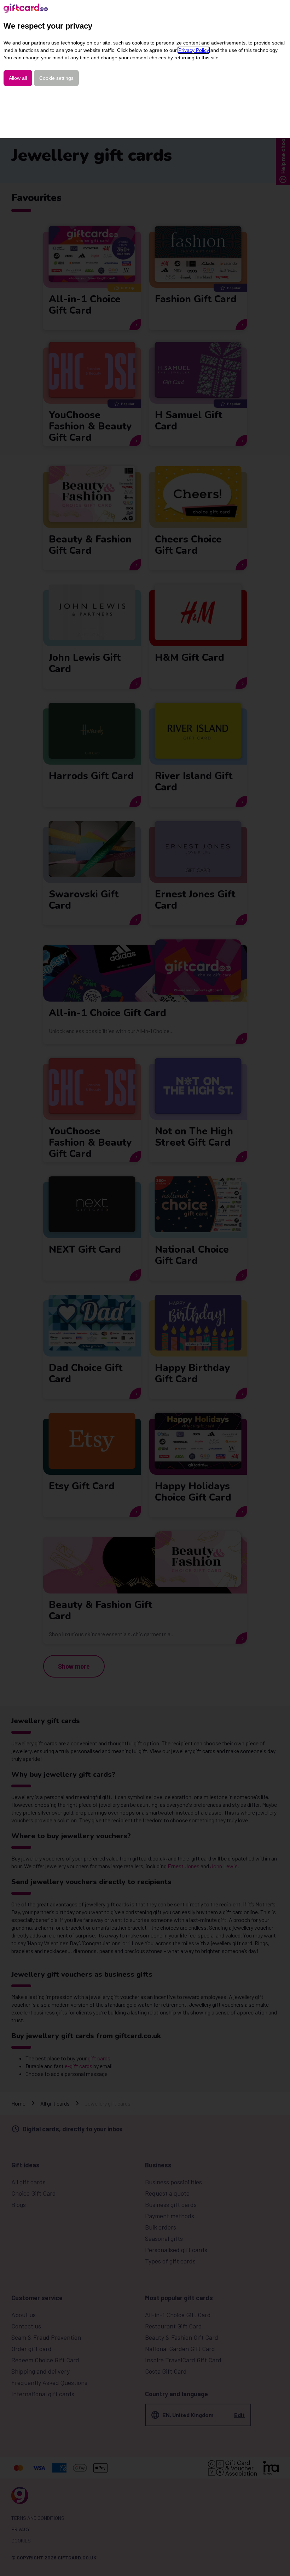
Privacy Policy (194, 50)
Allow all (18, 78)
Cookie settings (56, 78)
